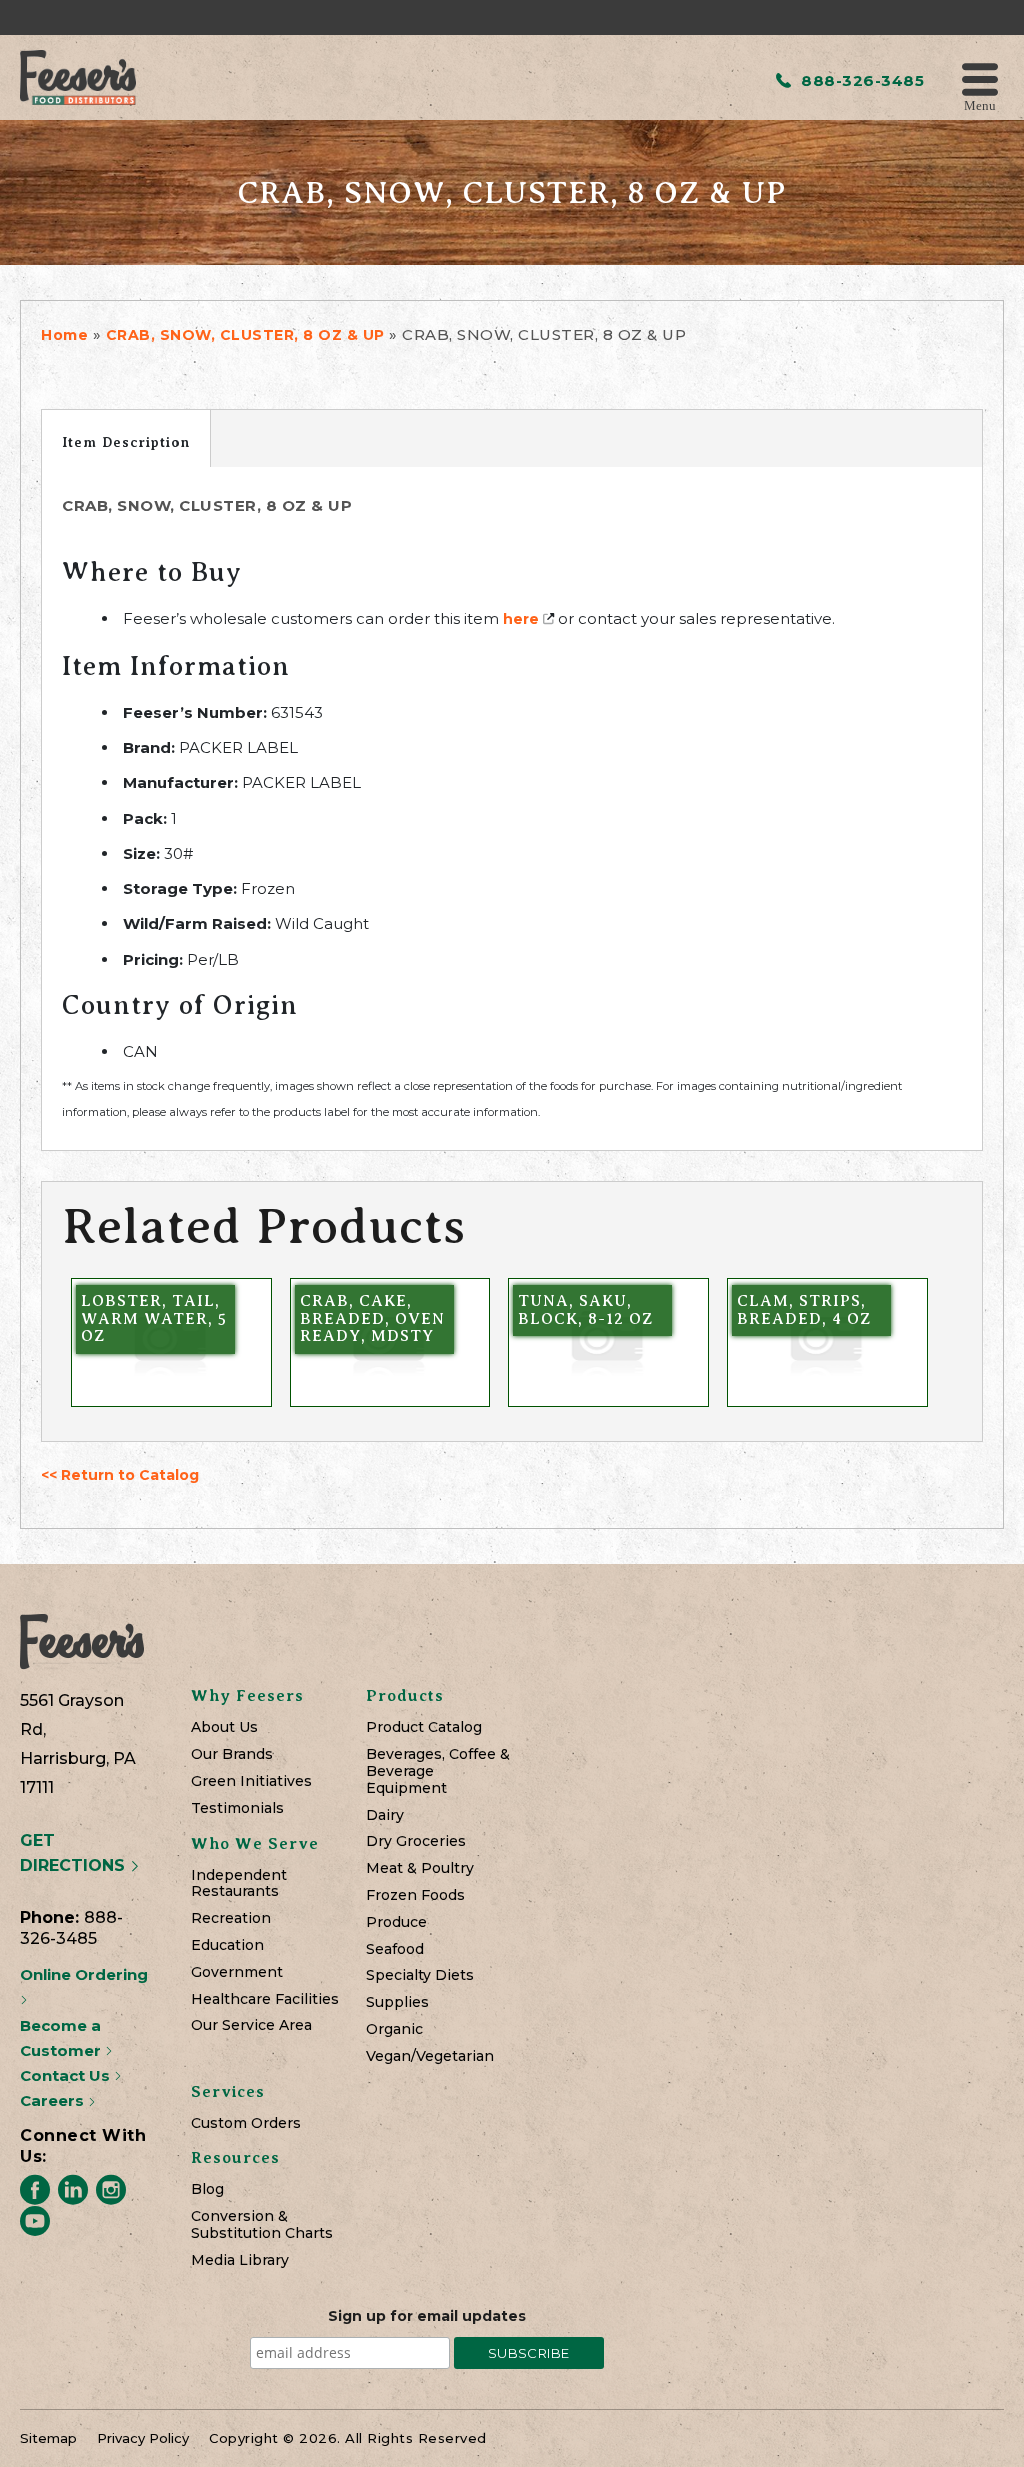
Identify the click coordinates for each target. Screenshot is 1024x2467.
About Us (224, 1727)
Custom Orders (246, 2123)
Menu (980, 104)
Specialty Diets (420, 1975)
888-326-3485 (860, 80)
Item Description (126, 442)
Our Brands (232, 1754)
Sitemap (48, 2438)
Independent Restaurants (239, 1884)
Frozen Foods (415, 1895)
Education (227, 1945)
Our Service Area (251, 2025)
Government (237, 1972)
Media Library (240, 2260)
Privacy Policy (143, 2438)
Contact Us (67, 2075)
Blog (207, 2189)
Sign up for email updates (427, 2316)
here (521, 619)
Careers (54, 2100)
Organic (394, 2029)
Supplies (397, 2002)
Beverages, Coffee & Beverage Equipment (438, 1771)
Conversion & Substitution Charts (262, 2225)
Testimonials (237, 1808)
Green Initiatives (251, 1781)
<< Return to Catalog (120, 1475)
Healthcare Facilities (265, 1999)
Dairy (385, 1815)
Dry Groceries (416, 1841)
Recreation (231, 1918)
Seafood (395, 1949)
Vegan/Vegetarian (430, 2056)
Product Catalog (424, 1727)
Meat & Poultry (420, 1868)
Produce (396, 1922)
